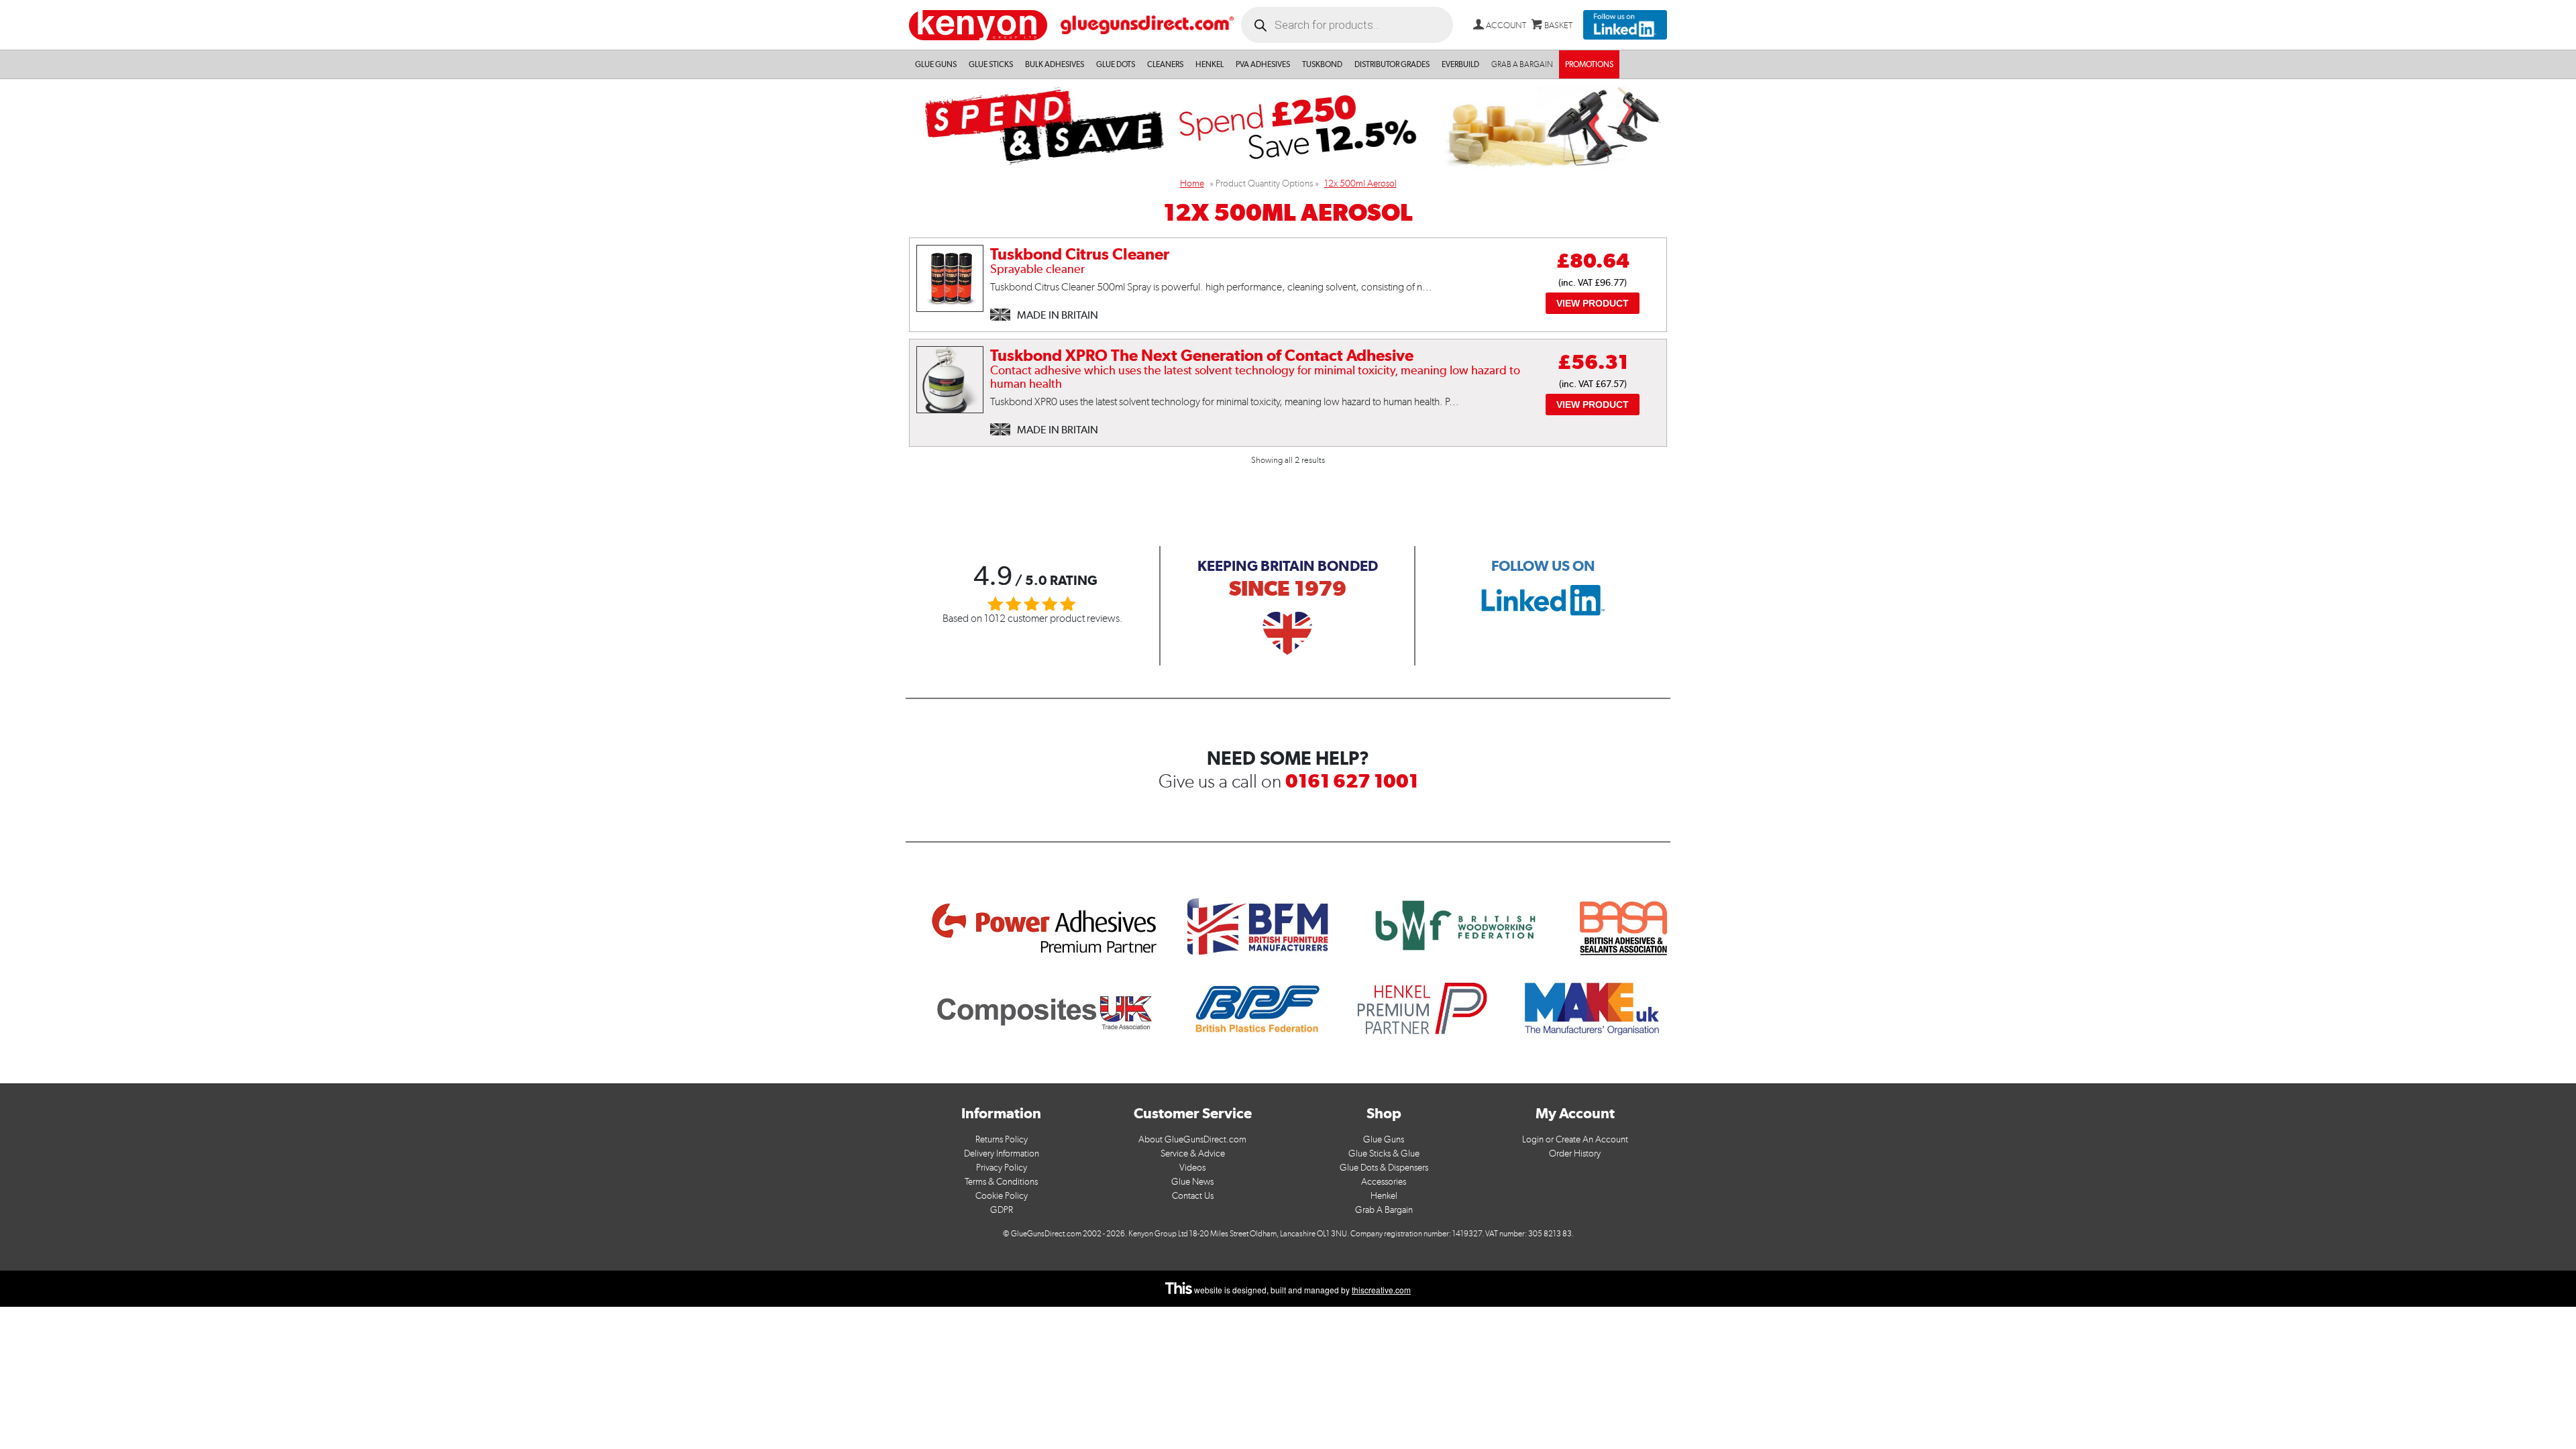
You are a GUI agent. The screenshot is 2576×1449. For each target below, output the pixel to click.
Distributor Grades (1392, 64)
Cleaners (1165, 64)
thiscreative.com (1381, 1290)
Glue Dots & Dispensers (1384, 1168)
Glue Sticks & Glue (1384, 1153)
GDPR (1002, 1210)
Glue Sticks (991, 64)
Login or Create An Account (1575, 1139)
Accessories (1384, 1182)
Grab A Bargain (1384, 1210)
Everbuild (1460, 64)
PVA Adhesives (1263, 64)
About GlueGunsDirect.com (1192, 1139)
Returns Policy (1002, 1139)
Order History (1575, 1153)
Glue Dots (1116, 64)
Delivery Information (1002, 1153)
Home (1192, 183)
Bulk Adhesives (1055, 64)
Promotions (1589, 64)
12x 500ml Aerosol (1360, 183)
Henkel (1210, 64)
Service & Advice (1193, 1153)
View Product (1593, 303)
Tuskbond (1322, 64)
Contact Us (1193, 1196)
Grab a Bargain (1522, 64)
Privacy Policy (1002, 1168)
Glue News (1192, 1182)
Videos (1192, 1168)
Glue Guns (936, 64)
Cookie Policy (1002, 1196)
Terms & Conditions (1001, 1182)
